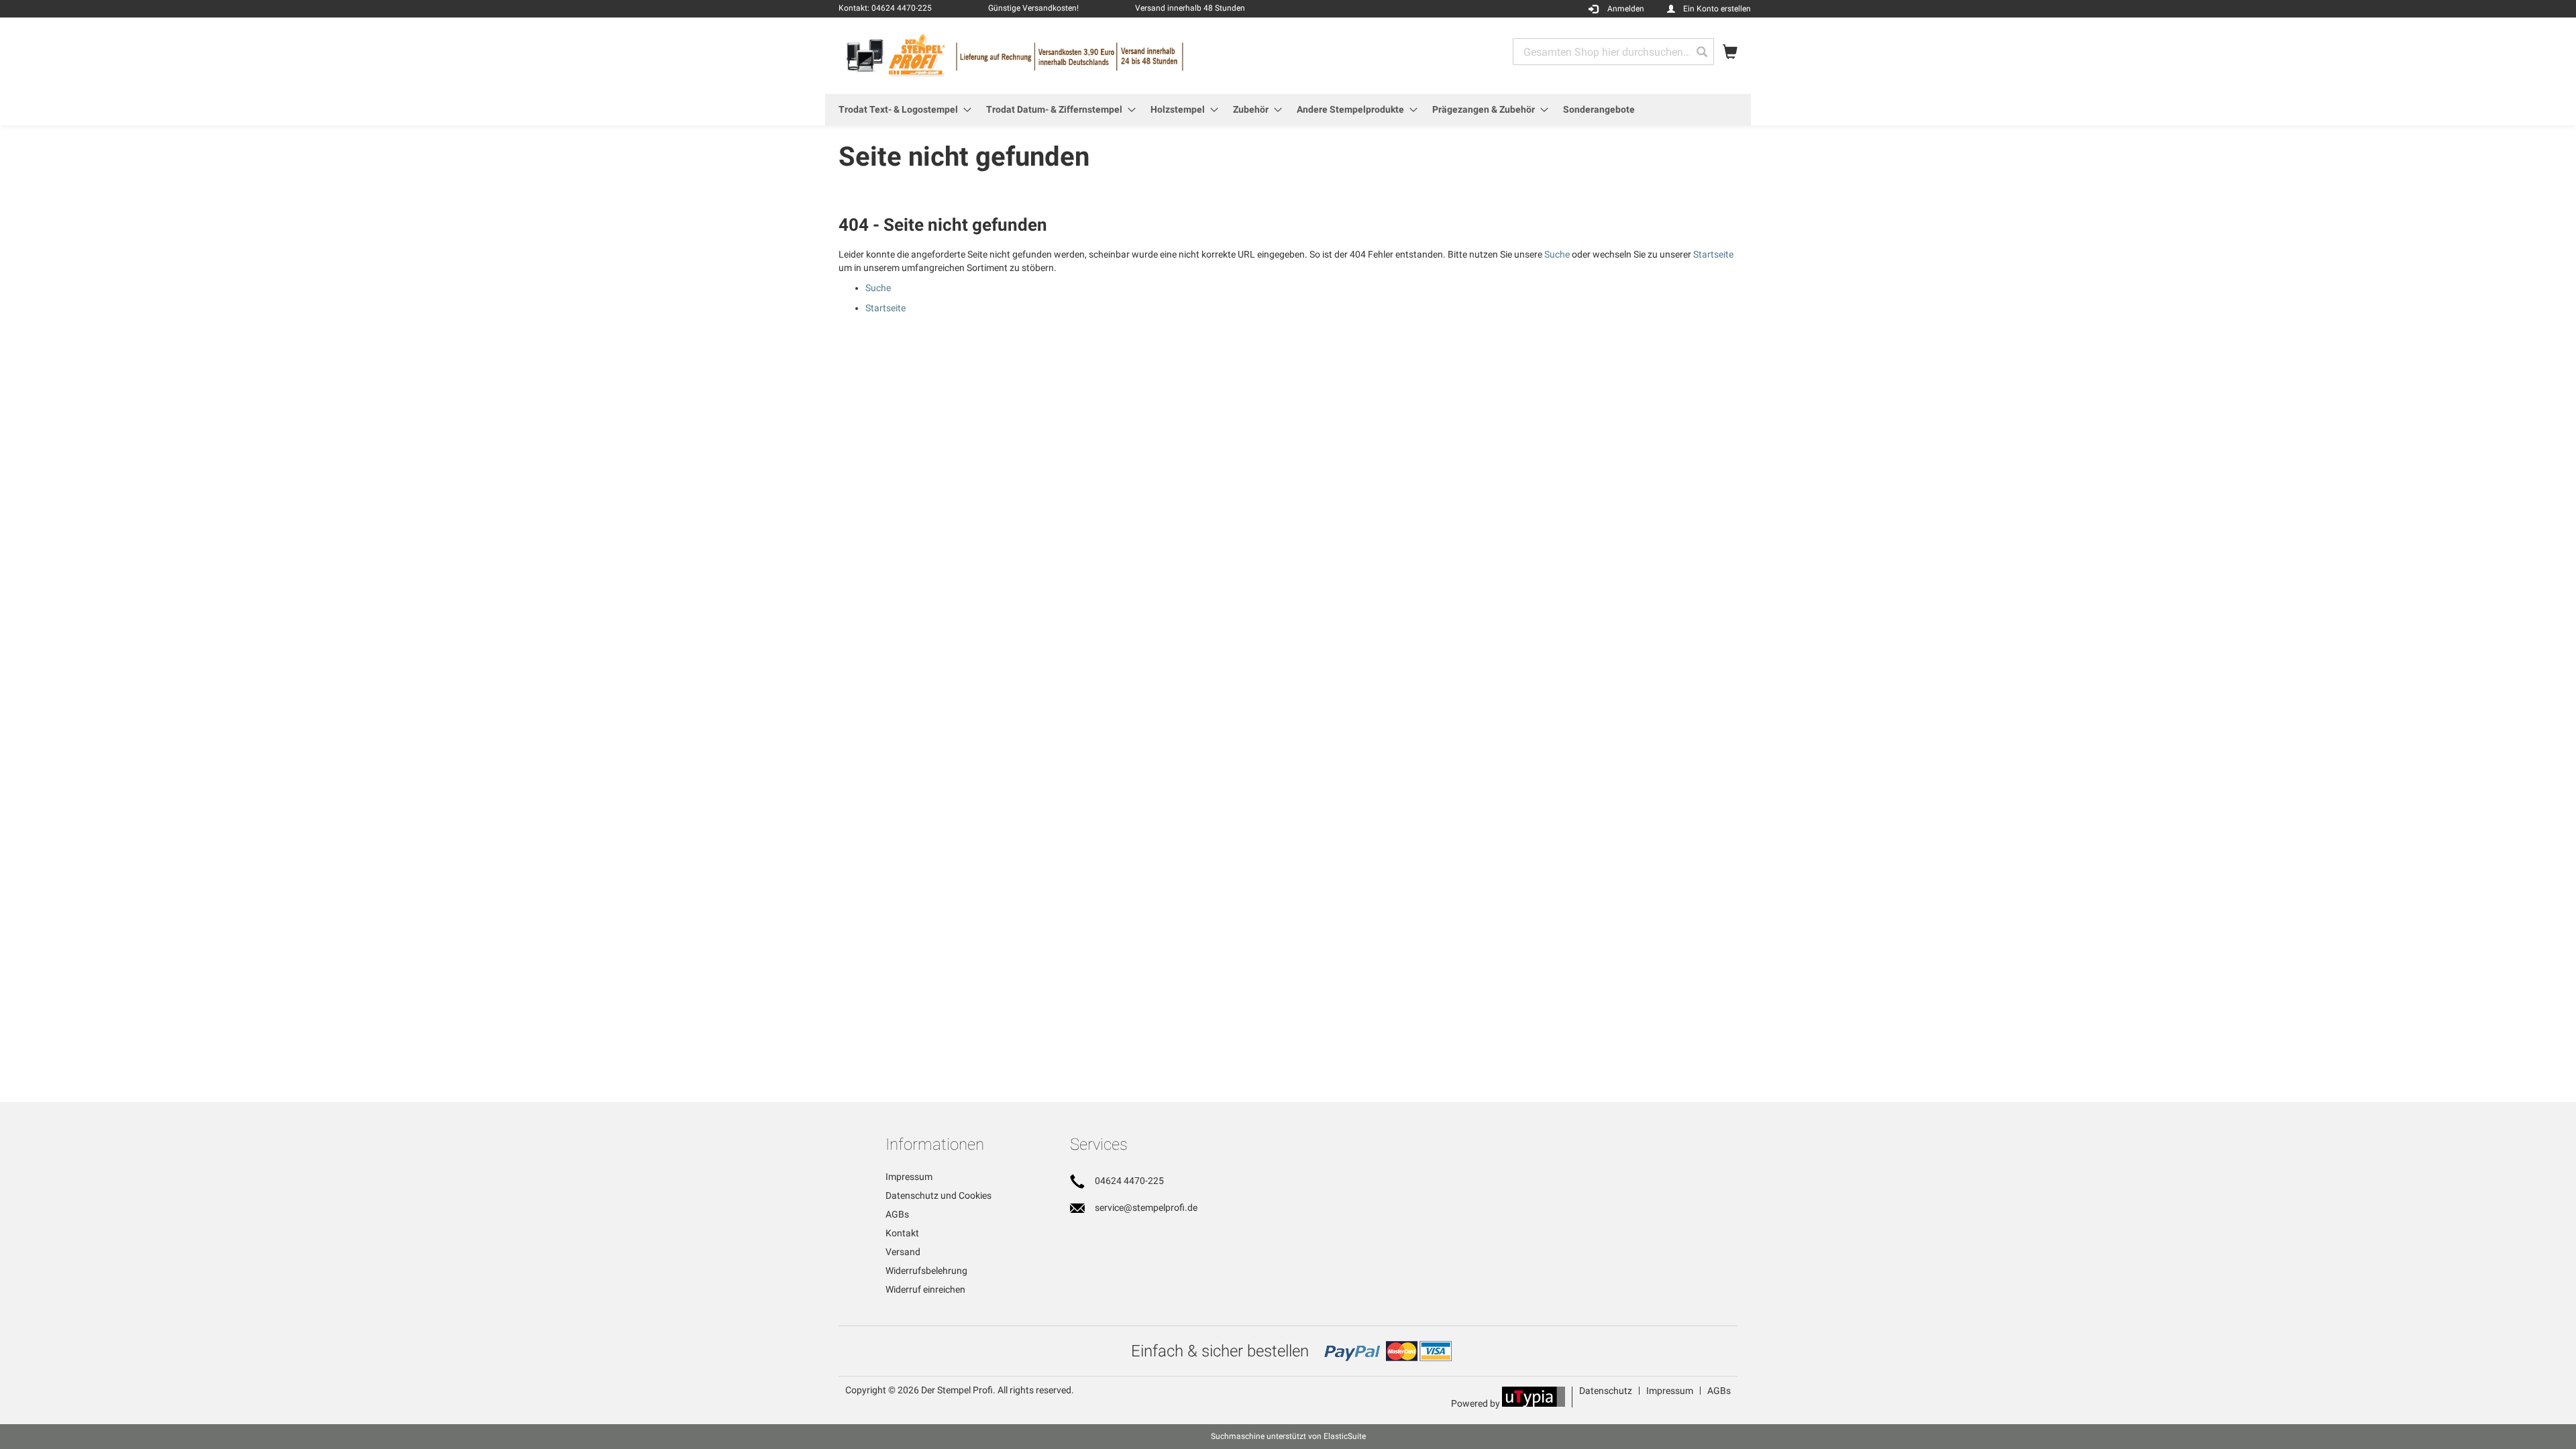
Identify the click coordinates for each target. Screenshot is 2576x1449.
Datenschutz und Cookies (938, 1195)
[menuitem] (901, 110)
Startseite (1713, 254)
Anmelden (1626, 9)
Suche (1557, 254)
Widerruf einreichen (925, 1289)
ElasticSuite (1345, 1436)
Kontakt (902, 1233)
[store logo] (1063, 55)
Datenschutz (1606, 1391)
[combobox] (1613, 52)
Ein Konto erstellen (1717, 9)
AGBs (897, 1214)
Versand (903, 1252)
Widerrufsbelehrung (926, 1271)
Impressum (909, 1177)
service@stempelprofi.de (1146, 1207)
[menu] (1288, 110)
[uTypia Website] (1534, 1403)
